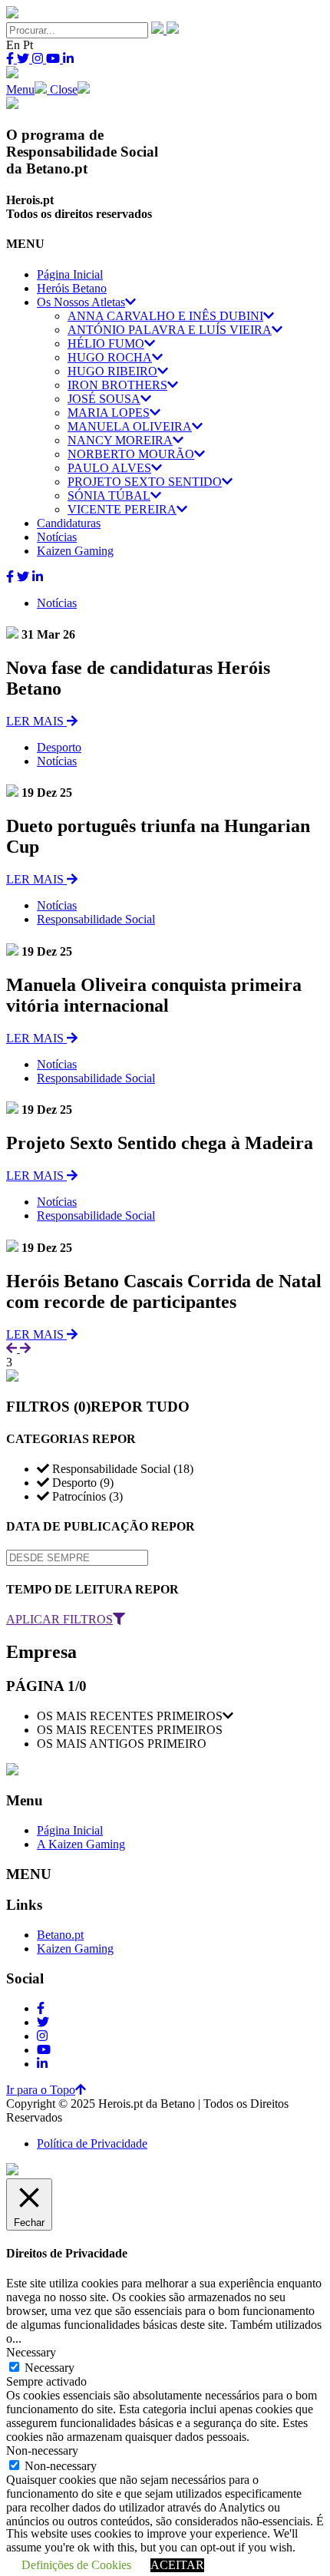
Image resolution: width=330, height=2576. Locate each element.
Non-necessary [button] (42, 2451)
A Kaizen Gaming (81, 1844)
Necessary (49, 2368)
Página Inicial (70, 1830)
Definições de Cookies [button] (76, 2565)
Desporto (59, 747)
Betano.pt (60, 1935)
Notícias (57, 603)
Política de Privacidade (92, 2143)
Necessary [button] (31, 2352)
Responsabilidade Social (96, 919)
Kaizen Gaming (75, 1949)
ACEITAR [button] (177, 2565)
